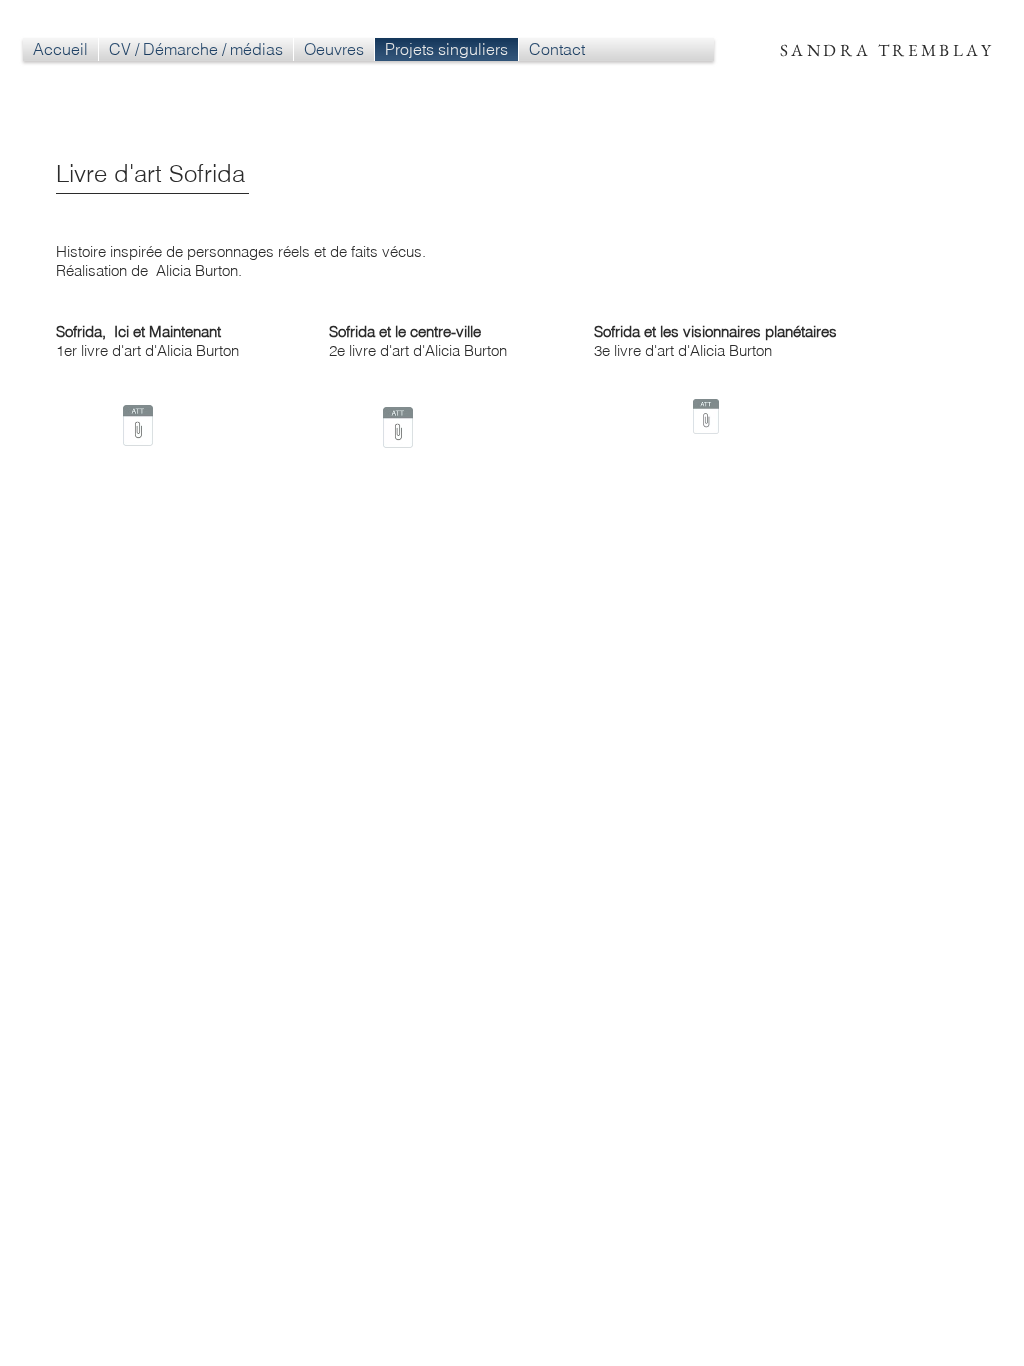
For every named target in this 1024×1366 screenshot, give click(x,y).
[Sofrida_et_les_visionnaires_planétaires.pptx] (706, 418)
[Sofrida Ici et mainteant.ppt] (138, 428)
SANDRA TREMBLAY (887, 50)
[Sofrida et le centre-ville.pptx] (398, 430)
